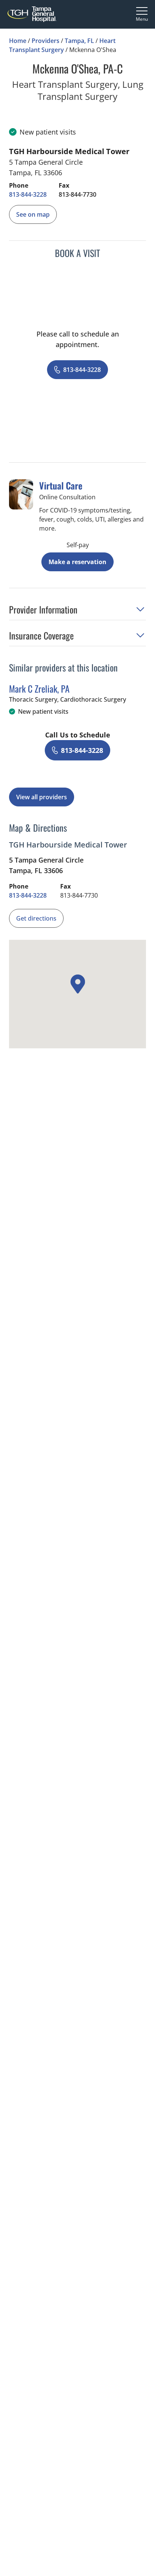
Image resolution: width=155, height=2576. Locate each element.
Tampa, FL (79, 41)
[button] (77, 612)
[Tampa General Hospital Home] (32, 14)
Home (18, 41)
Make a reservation (77, 562)
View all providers (42, 797)
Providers (46, 41)
